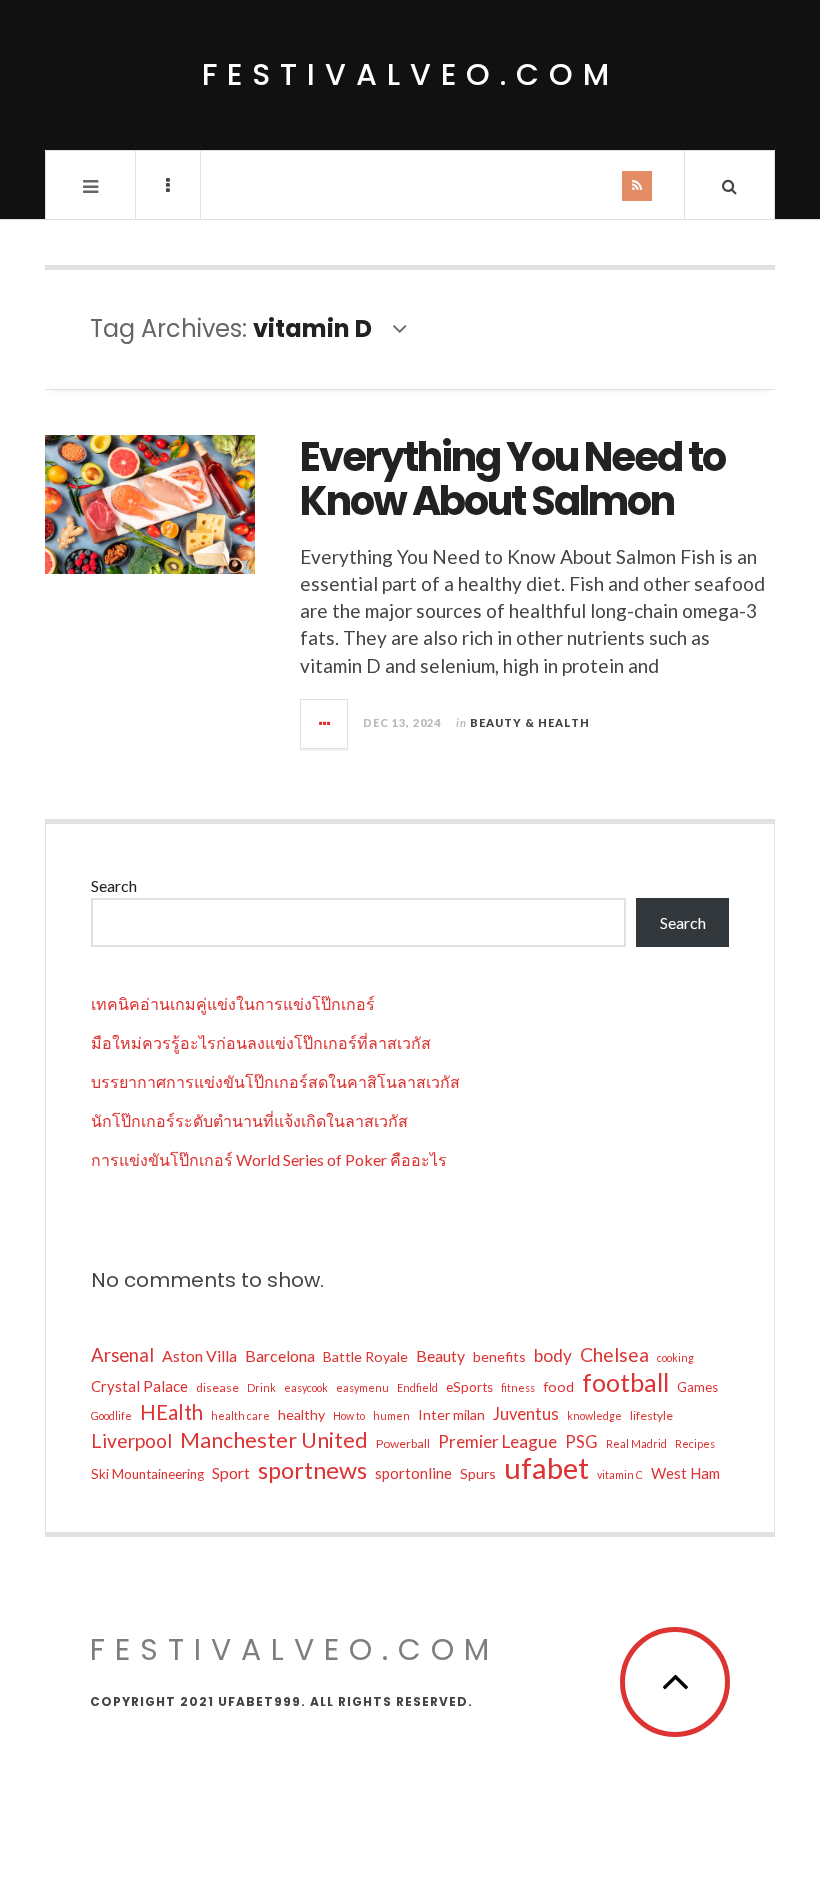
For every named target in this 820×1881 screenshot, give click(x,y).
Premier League (497, 1441)
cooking (675, 1357)
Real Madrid (636, 1443)
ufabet (546, 1468)
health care (240, 1415)
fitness (518, 1387)
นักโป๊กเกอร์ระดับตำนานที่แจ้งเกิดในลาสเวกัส (249, 1120)
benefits (499, 1356)
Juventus (526, 1414)
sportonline (413, 1473)
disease (217, 1387)
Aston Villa (199, 1355)
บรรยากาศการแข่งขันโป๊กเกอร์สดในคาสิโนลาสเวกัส (275, 1081)
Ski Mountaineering (147, 1474)
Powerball (403, 1443)
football (625, 1382)
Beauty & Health (530, 722)
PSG (581, 1442)
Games (697, 1387)
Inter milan (451, 1414)
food (558, 1386)
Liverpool (131, 1440)
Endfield (417, 1387)
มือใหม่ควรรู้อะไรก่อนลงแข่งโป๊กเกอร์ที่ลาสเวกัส (261, 1042)
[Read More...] (325, 724)
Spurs (478, 1473)
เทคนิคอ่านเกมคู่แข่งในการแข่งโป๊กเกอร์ (233, 1003)
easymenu (362, 1387)
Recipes (695, 1443)
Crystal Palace (139, 1386)
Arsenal (122, 1355)
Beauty (440, 1355)
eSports (469, 1387)
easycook (306, 1387)
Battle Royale (365, 1356)
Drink (261, 1387)
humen (391, 1415)
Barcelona (280, 1355)
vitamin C (620, 1474)
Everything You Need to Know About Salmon (512, 479)
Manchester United (274, 1440)
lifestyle (651, 1415)
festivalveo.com (410, 74)
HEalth (171, 1412)
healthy (301, 1414)
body (553, 1355)
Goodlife (111, 1415)
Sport (231, 1472)
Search (114, 885)
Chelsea (614, 1354)
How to (349, 1415)
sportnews (312, 1470)
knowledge (594, 1415)
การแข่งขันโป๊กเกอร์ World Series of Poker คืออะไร (269, 1159)
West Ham (685, 1473)
